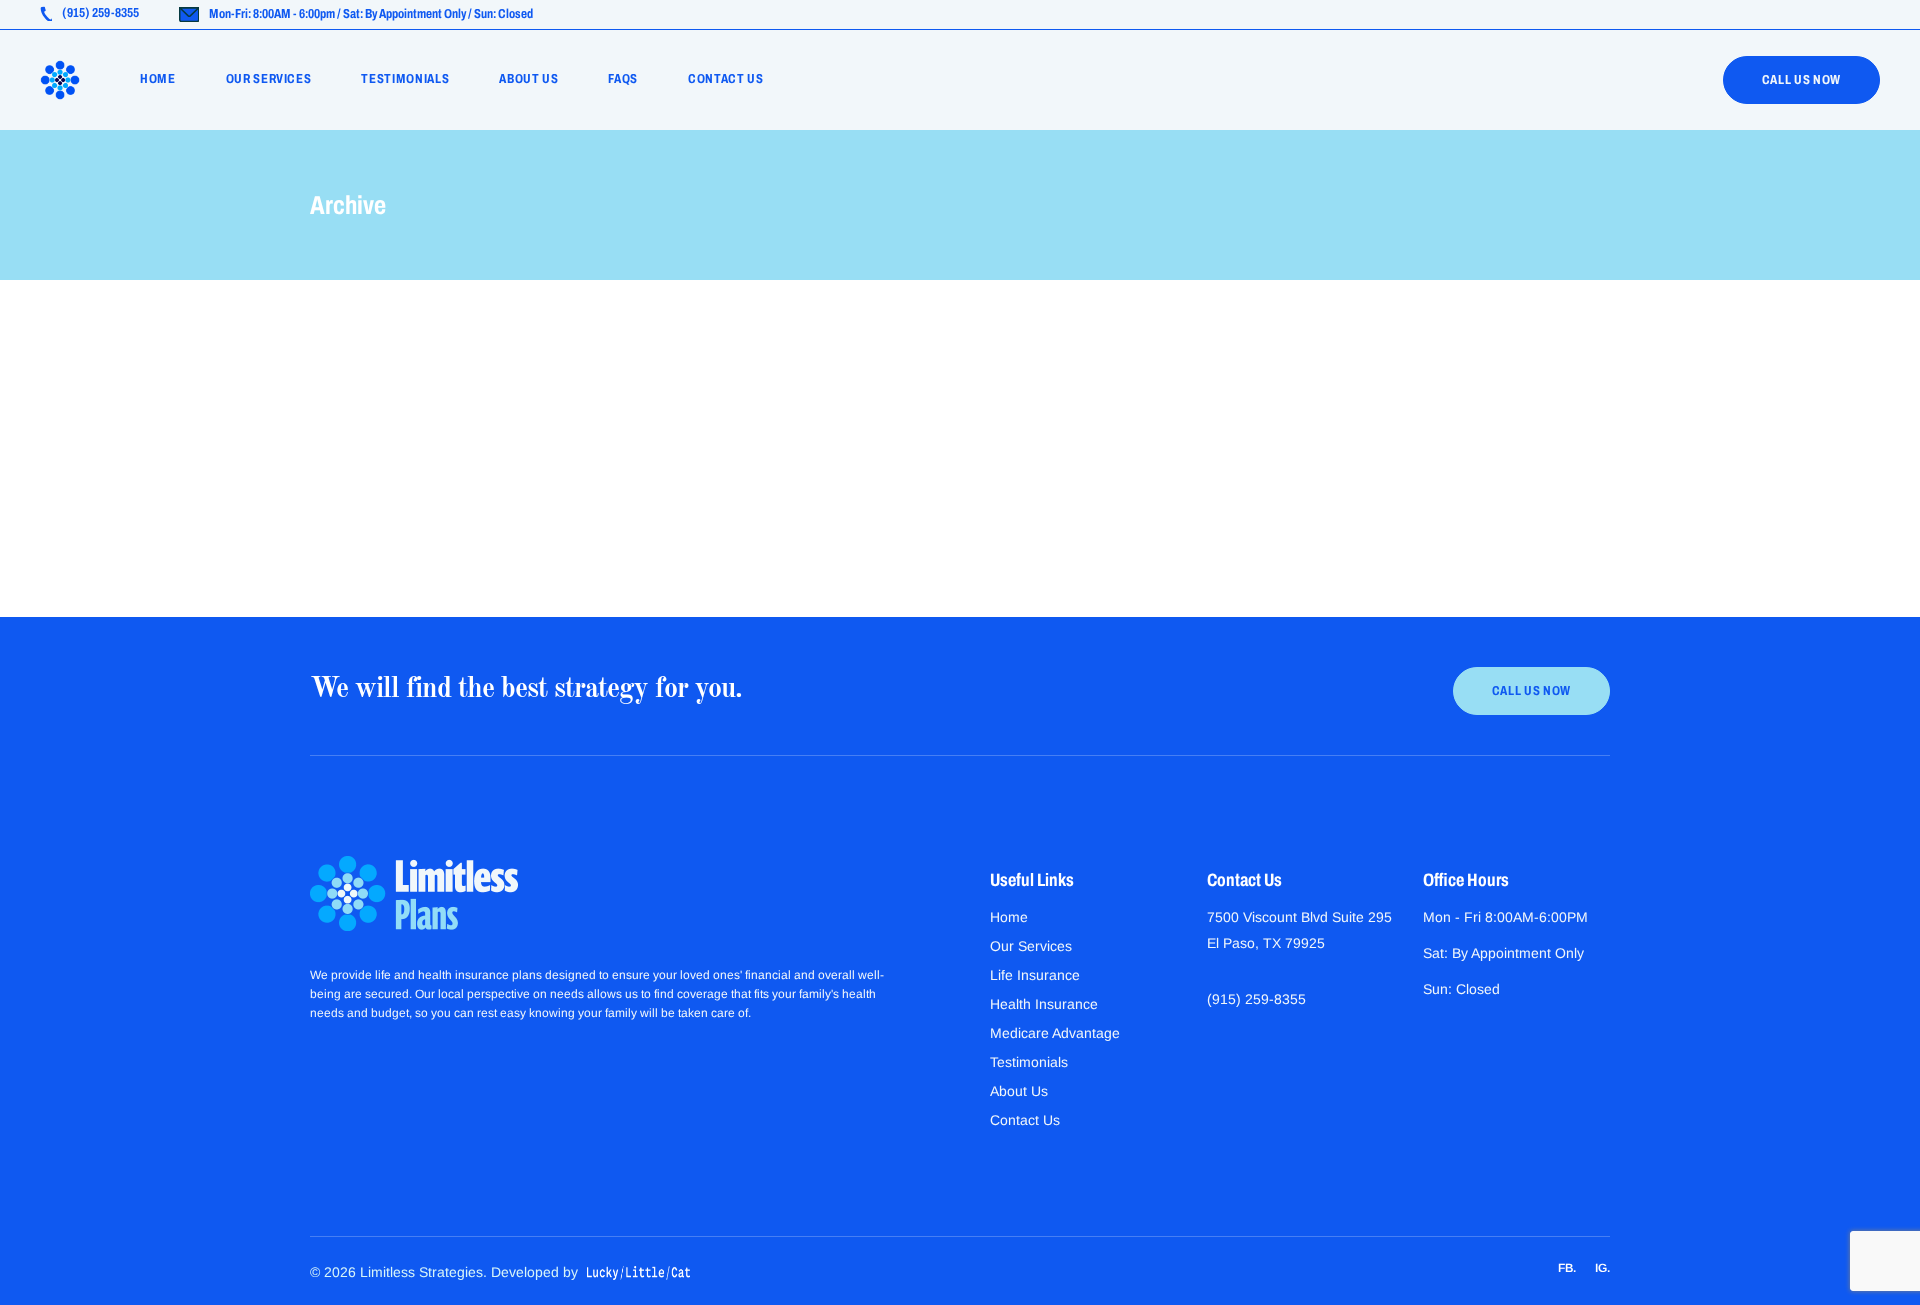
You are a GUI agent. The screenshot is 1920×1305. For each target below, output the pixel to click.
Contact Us (1025, 1120)
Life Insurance (1035, 975)
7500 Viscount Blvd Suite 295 (1299, 917)
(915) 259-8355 (1256, 999)
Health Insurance (1044, 1004)
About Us (1019, 1091)
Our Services (1031, 946)
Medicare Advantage (1055, 1033)
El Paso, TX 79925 (1266, 943)
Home (1009, 917)
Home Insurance (416, 392)
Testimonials (1029, 1062)
